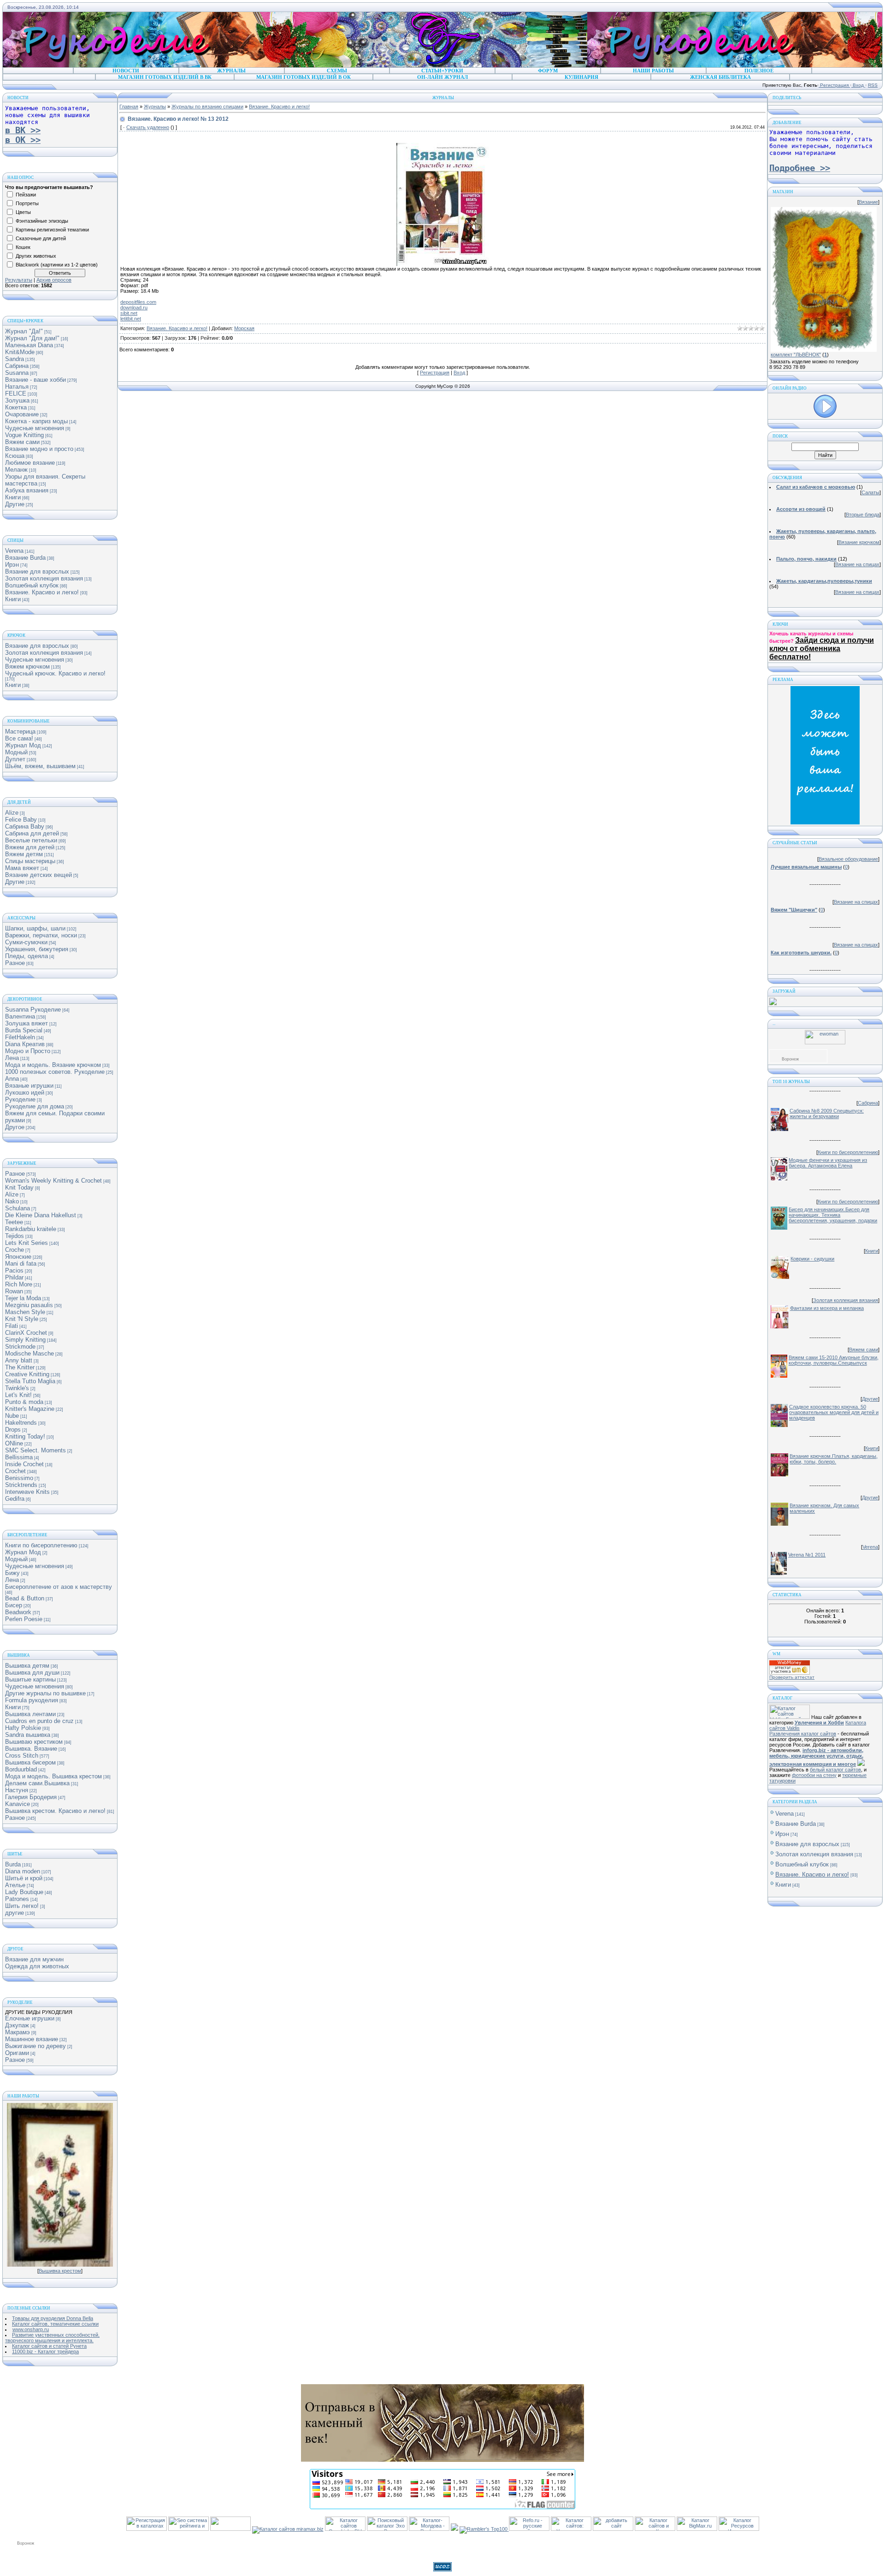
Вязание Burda (25, 558)
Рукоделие (20, 1099)
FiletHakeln (20, 1037)
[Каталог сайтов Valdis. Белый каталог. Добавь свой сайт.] (790, 1717)
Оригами (17, 2053)
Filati (12, 1326)
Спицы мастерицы (30, 861)
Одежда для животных (37, 1966)
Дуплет (15, 759)
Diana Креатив (25, 1044)
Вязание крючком (859, 542)
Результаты (19, 280)
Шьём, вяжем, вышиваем (40, 766)
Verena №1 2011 (807, 1555)
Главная (129, 107)
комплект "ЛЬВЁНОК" (796, 355)
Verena (14, 551)
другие (15, 1913)
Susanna (17, 373)
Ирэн (12, 565)
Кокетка (16, 407)
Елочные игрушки (30, 2018)
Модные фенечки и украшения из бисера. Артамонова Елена (828, 1163)
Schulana (18, 1208)
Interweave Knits (27, 1492)
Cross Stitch (22, 1756)
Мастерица (20, 731)
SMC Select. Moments (35, 1450)
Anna (12, 1079)
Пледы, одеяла (27, 956)
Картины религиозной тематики (52, 230)
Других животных (36, 256)
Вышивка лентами (30, 1714)
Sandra (15, 359)
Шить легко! (22, 1906)
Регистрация (834, 85)
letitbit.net (131, 319)
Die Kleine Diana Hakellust (41, 1215)
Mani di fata (21, 1264)
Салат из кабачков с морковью (816, 487)
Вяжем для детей (30, 847)
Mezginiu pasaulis (29, 1305)
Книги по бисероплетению (41, 1545)
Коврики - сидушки (812, 1259)
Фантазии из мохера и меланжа (827, 1308)
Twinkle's (17, 1388)
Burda (13, 1864)
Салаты (870, 492)
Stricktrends (21, 1485)
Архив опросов (54, 280)
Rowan (14, 1291)
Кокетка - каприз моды (36, 421)
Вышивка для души (32, 1673)
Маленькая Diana (29, 345)
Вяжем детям (24, 854)
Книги (13, 497)
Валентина (20, 1016)
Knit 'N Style (22, 1319)
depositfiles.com (138, 302)
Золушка (17, 400)
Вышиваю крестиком (34, 1742)
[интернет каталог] (613, 2529)
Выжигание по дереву (35, 2046)
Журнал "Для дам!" (32, 338)
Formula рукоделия (32, 1700)
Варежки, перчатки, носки (41, 935)
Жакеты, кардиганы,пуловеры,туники (824, 581)
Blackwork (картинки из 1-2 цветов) (57, 265)
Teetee (14, 1222)
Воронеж (790, 1059)
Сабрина (17, 366)
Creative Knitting (27, 1374)
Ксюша (15, 456)
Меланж (16, 470)
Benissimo (19, 1478)
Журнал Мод (23, 745)
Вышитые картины (30, 1679)
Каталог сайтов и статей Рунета (49, 2346)
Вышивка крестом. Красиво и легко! (55, 1811)
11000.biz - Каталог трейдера (45, 2351)
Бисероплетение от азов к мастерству (59, 1587)
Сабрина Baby (25, 826)
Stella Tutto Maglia (30, 1381)
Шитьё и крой (24, 1878)
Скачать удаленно (148, 127)
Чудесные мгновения (35, 428)
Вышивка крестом (60, 2271)
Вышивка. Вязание (31, 1749)
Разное (15, 963)
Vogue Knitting (24, 435)
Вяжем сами (22, 442)
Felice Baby (21, 820)
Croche (15, 1250)
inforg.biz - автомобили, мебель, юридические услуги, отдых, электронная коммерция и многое (816, 1757)
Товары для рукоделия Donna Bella (53, 2318)
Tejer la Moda (23, 1298)
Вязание (868, 202)
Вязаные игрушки (29, 1086)
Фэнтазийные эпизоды (42, 221)
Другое (15, 1127)
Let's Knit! (18, 1395)
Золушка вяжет (27, 1023)
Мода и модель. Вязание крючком (53, 1065)
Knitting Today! (25, 1436)
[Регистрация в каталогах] (147, 2529)
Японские (18, 1257)
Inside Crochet (24, 1464)
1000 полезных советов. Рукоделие (55, 1072)
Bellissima (19, 1457)
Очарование (22, 414)
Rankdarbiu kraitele (31, 1229)
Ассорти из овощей (801, 509)
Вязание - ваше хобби (35, 380)
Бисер (14, 1605)
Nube (12, 1416)
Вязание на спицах (857, 564)
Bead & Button (25, 1598)
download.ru (134, 308)
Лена (12, 1058)
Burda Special (24, 1030)
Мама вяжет (22, 868)
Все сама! (19, 738)
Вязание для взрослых (37, 571)
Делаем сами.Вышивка (37, 1783)
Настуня (17, 1790)
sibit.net (129, 313)
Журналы (155, 107)
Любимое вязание (30, 463)
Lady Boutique (24, 1892)
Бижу (12, 1573)
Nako (12, 1201)
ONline (14, 1443)
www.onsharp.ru (31, 2329)
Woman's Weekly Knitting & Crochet (53, 1181)
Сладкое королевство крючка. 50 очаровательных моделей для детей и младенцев (834, 1412)
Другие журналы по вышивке (45, 1693)
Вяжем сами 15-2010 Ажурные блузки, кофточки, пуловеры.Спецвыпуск (834, 1360)
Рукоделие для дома (35, 1106)
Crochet (15, 1471)
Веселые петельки (31, 840)
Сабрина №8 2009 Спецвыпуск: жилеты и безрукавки (827, 1113)
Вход (858, 85)
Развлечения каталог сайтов (803, 1734)
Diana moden (23, 1871)
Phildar (14, 1277)
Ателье (15, 1885)
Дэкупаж (17, 2025)
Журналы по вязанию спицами (207, 107)
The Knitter (20, 1367)
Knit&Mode (20, 352)
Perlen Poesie (24, 1619)
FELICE (16, 394)
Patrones (17, 1899)
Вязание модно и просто (39, 449)
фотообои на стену (814, 1775)
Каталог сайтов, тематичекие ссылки (55, 2324)
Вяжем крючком (27, 666)
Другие (15, 504)
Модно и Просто (28, 1051)
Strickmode (20, 1347)
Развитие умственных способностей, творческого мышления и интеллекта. (52, 2338)
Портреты (27, 203)
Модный (16, 752)
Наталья (17, 387)
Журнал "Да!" (24, 331)
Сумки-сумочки (26, 942)
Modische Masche (29, 1353)
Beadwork (18, 1612)
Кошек (23, 247)
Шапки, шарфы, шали (35, 928)
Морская (244, 328)
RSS (873, 85)
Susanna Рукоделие (33, 1010)
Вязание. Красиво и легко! (42, 592)
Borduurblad (21, 1769)
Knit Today (19, 1187)
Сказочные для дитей (41, 238)
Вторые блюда (863, 515)
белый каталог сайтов (835, 1770)
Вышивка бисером (30, 1762)
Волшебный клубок (32, 585)
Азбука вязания (27, 490)
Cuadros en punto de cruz (39, 1721)
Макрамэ (18, 2032)
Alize (12, 813)
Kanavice (18, 1804)
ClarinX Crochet (26, 1333)
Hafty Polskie (23, 1728)
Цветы (23, 212)
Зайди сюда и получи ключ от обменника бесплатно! (822, 648)
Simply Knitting (25, 1340)
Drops (13, 1430)
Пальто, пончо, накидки (806, 559)
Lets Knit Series (27, 1243)
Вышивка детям (27, 1666)
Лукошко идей (25, 1093)
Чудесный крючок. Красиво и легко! (55, 673)
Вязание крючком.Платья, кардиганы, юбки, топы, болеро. (834, 1459)
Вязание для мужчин (34, 1959)
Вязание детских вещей (38, 875)
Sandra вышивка (28, 1735)
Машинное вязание (32, 2039)
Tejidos (15, 1236)
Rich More (19, 1284)
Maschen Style (25, 1312)
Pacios (14, 1270)
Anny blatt (19, 1360)
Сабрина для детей (32, 833)
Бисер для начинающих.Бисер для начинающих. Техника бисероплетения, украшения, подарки (833, 1215)
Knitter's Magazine (30, 1409)
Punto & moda (24, 1402)
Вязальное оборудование (848, 859)
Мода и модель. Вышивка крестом (53, 1776)
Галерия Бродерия (31, 1797)
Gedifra (15, 1499)
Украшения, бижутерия (37, 949)
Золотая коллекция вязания (44, 578)
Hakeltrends (21, 1423)
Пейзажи (26, 195)
